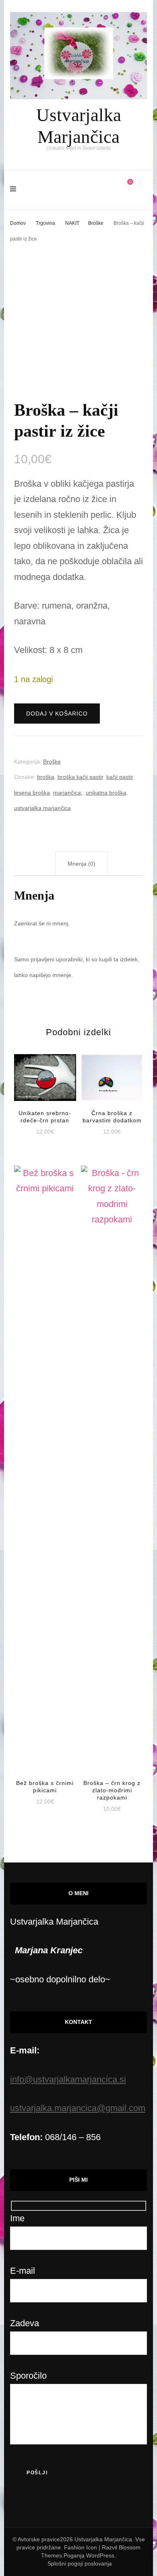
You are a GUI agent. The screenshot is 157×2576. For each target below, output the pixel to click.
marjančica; (68, 793)
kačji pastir (120, 777)
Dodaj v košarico (57, 714)
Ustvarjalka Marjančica (103, 2539)
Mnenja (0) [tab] (82, 864)
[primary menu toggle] (15, 190)
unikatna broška (106, 793)
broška (46, 777)
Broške (52, 762)
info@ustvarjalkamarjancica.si (68, 2079)
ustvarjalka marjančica (42, 808)
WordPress (100, 2555)
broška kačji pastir (80, 777)
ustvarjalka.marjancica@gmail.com (78, 2108)
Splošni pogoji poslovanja (80, 2563)
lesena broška (32, 793)
